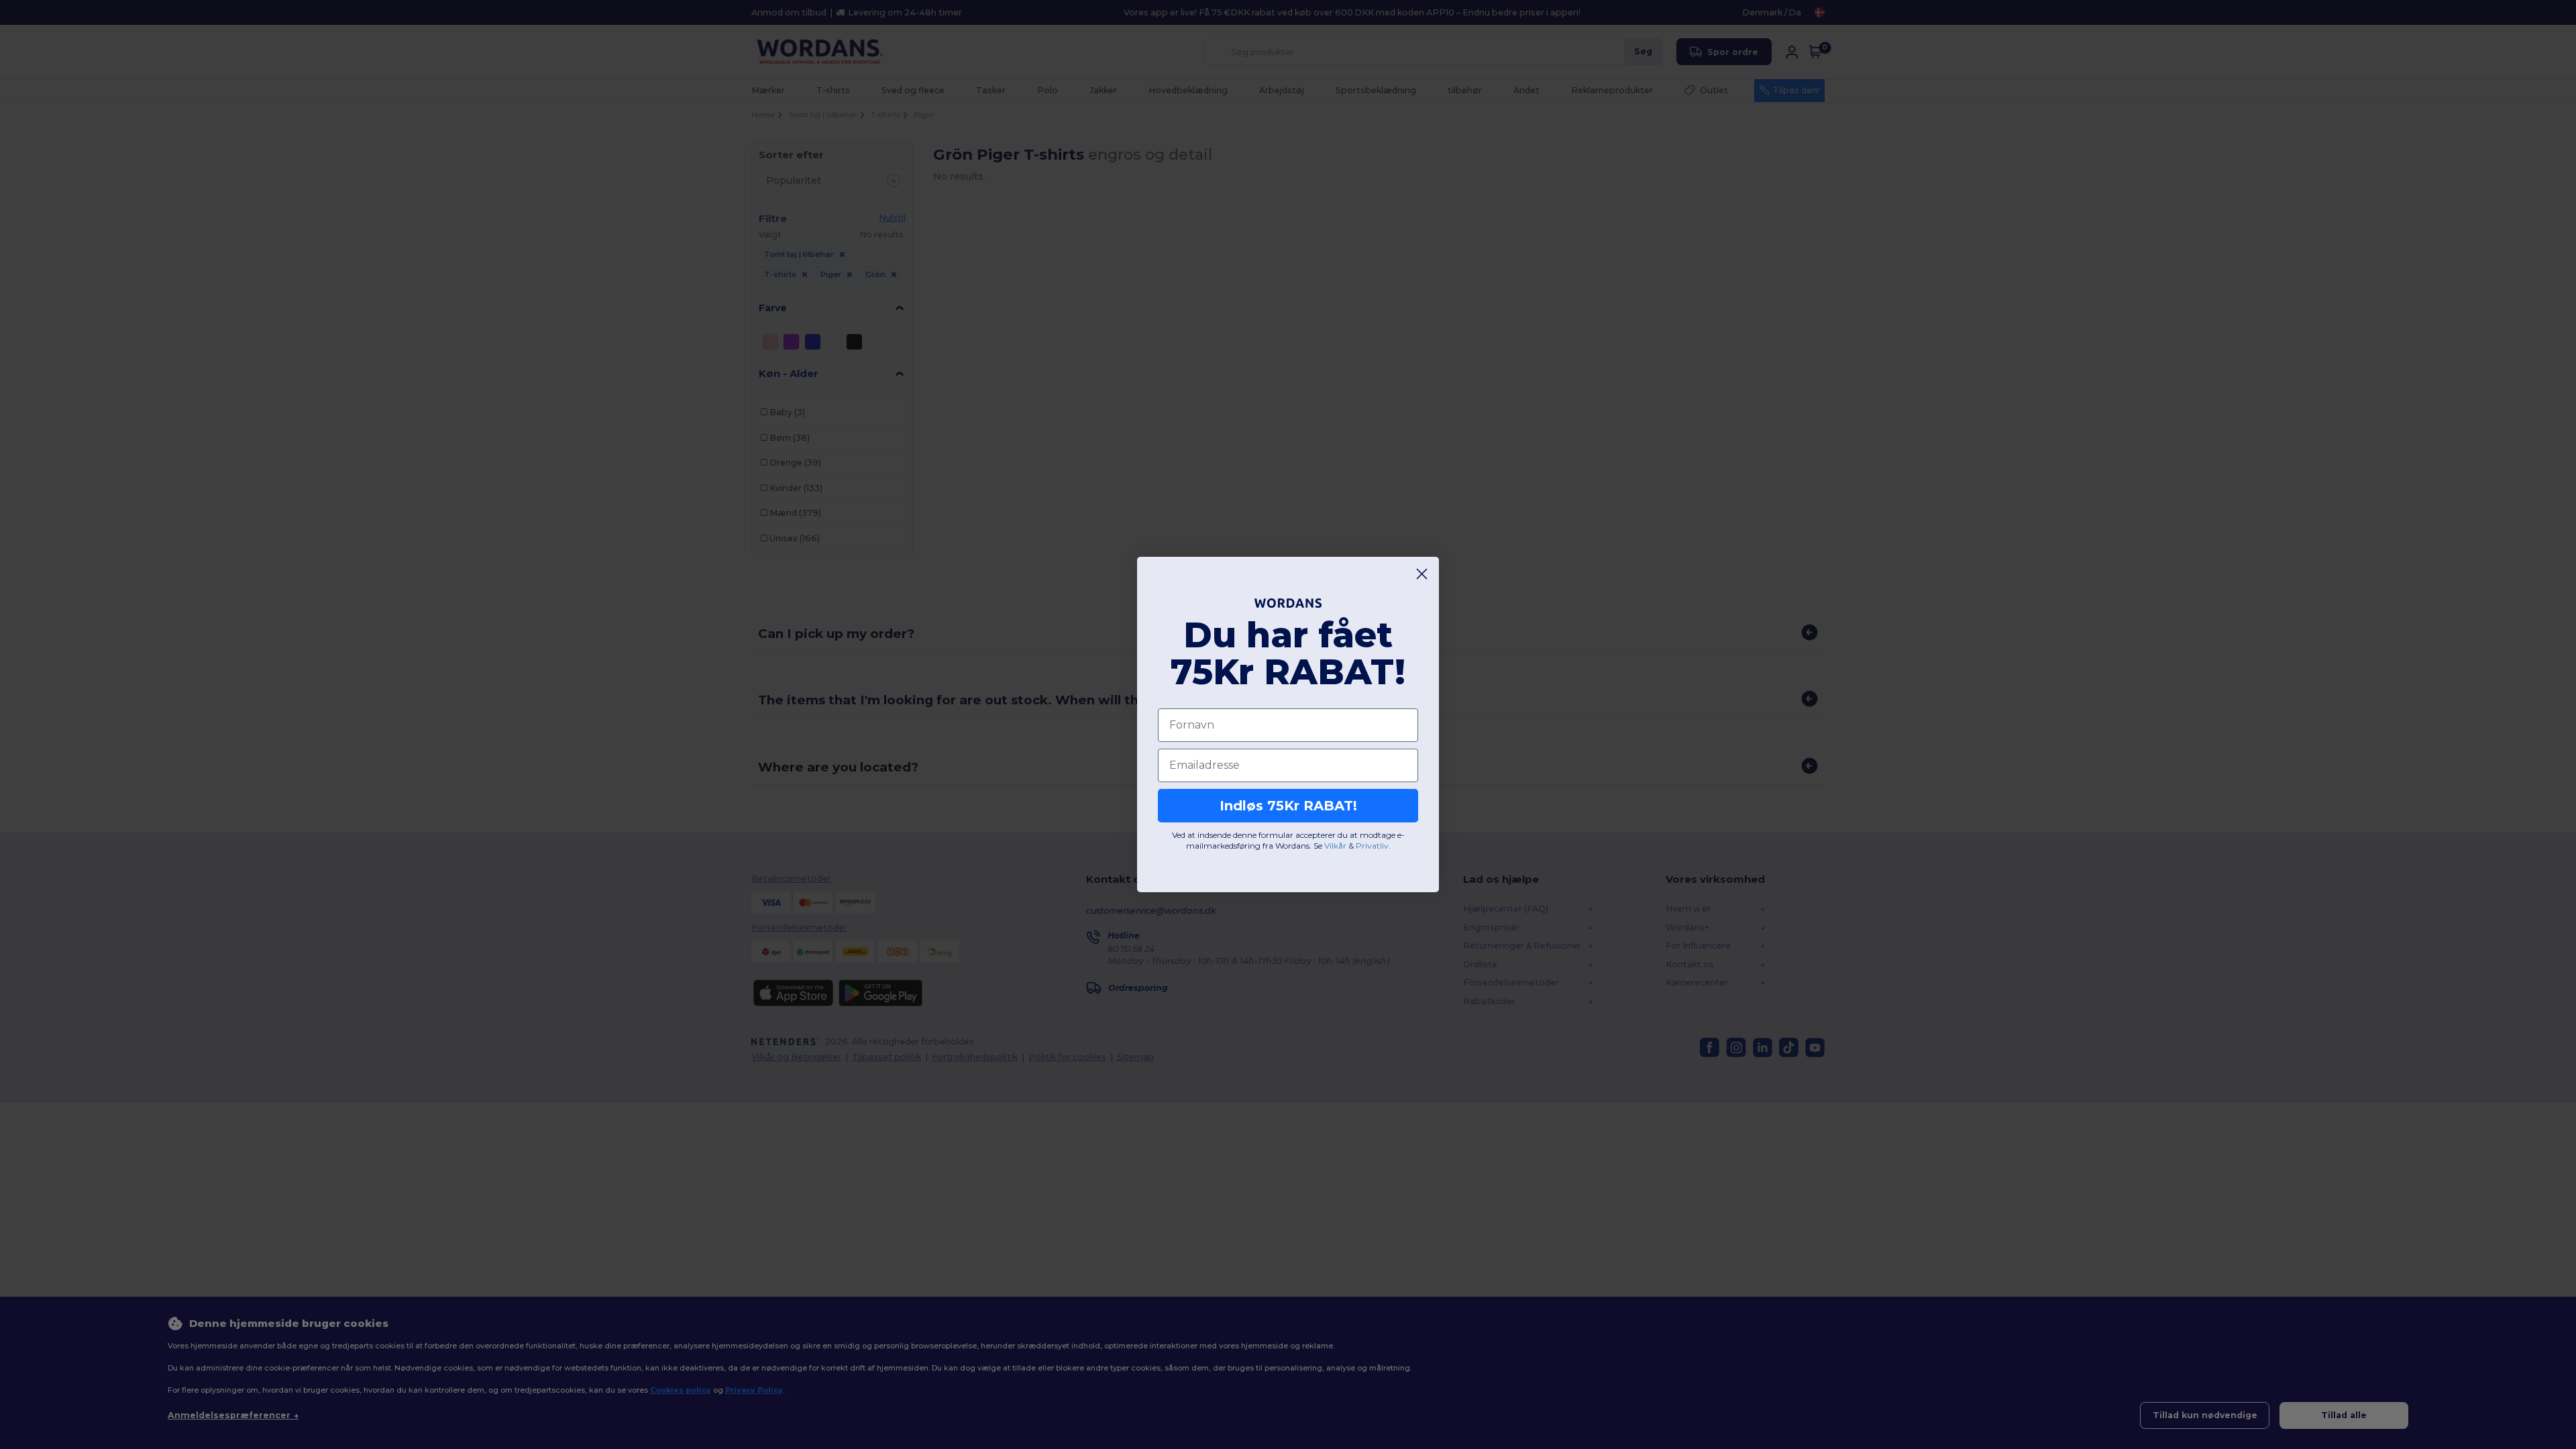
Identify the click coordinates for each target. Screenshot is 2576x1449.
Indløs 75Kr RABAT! (1288, 806)
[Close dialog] (1422, 574)
